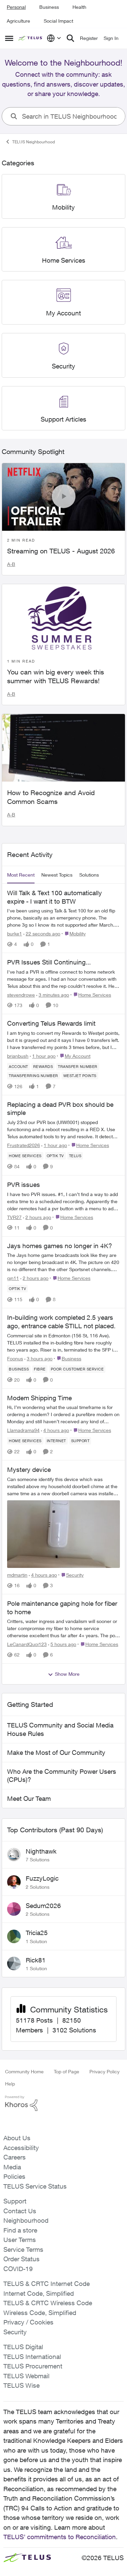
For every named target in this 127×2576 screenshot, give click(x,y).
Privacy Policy (104, 2071)
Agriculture (18, 21)
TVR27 (14, 1217)
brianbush (18, 1056)
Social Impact (58, 21)
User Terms (20, 2240)
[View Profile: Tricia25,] (14, 1936)
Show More (67, 1674)
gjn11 (13, 1278)
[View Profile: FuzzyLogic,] (14, 1882)
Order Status (22, 2259)
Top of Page (67, 2071)
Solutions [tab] (89, 875)
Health (79, 7)
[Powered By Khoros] (63, 2103)
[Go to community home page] (31, 38)
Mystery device (29, 1470)
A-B (11, 564)
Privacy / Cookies (28, 2322)
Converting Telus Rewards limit (51, 1023)
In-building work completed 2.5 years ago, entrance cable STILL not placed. (61, 1322)
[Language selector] (54, 38)
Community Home (24, 2071)
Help (10, 2084)
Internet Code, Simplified (39, 2293)
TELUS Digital (23, 2347)
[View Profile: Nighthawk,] (14, 1855)
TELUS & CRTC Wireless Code (48, 2303)
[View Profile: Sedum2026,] (14, 1909)
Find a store (20, 2230)
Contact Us (20, 2211)
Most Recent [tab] (21, 875)
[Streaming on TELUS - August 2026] (63, 497)
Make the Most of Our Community (56, 1752)
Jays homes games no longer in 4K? (60, 1246)
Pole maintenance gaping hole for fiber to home (62, 1608)
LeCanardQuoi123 (27, 1644)
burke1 (15, 934)
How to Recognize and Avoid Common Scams (51, 797)
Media (12, 2167)
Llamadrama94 (23, 1430)
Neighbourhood (26, 2220)
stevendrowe (21, 995)
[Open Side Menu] (9, 38)
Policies (14, 2176)
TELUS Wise (22, 2385)
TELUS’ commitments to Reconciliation (60, 2537)
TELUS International (32, 2357)
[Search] (70, 38)
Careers (15, 2157)
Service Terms (23, 2249)
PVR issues (24, 1185)
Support (15, 2201)
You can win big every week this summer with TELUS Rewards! (56, 676)
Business (49, 7)
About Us (17, 2138)
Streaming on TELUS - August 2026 (61, 551)
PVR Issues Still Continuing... (49, 962)
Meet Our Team (29, 1798)
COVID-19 (18, 2269)
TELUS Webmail (26, 2376)
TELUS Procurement (33, 2366)
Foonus (15, 1358)
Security (15, 2332)
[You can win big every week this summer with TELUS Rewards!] (63, 618)
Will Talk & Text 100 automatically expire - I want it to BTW (55, 897)
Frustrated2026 (24, 1145)
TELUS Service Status (35, 2186)
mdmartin (17, 1575)
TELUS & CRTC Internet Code (47, 2284)
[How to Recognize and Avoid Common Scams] (63, 748)
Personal (16, 7)
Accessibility (21, 2148)
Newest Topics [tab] (57, 875)
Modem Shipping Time (39, 1398)
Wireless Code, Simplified (40, 2313)
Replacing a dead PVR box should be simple (60, 1109)
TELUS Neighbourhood (34, 142)
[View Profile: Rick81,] (14, 1963)
